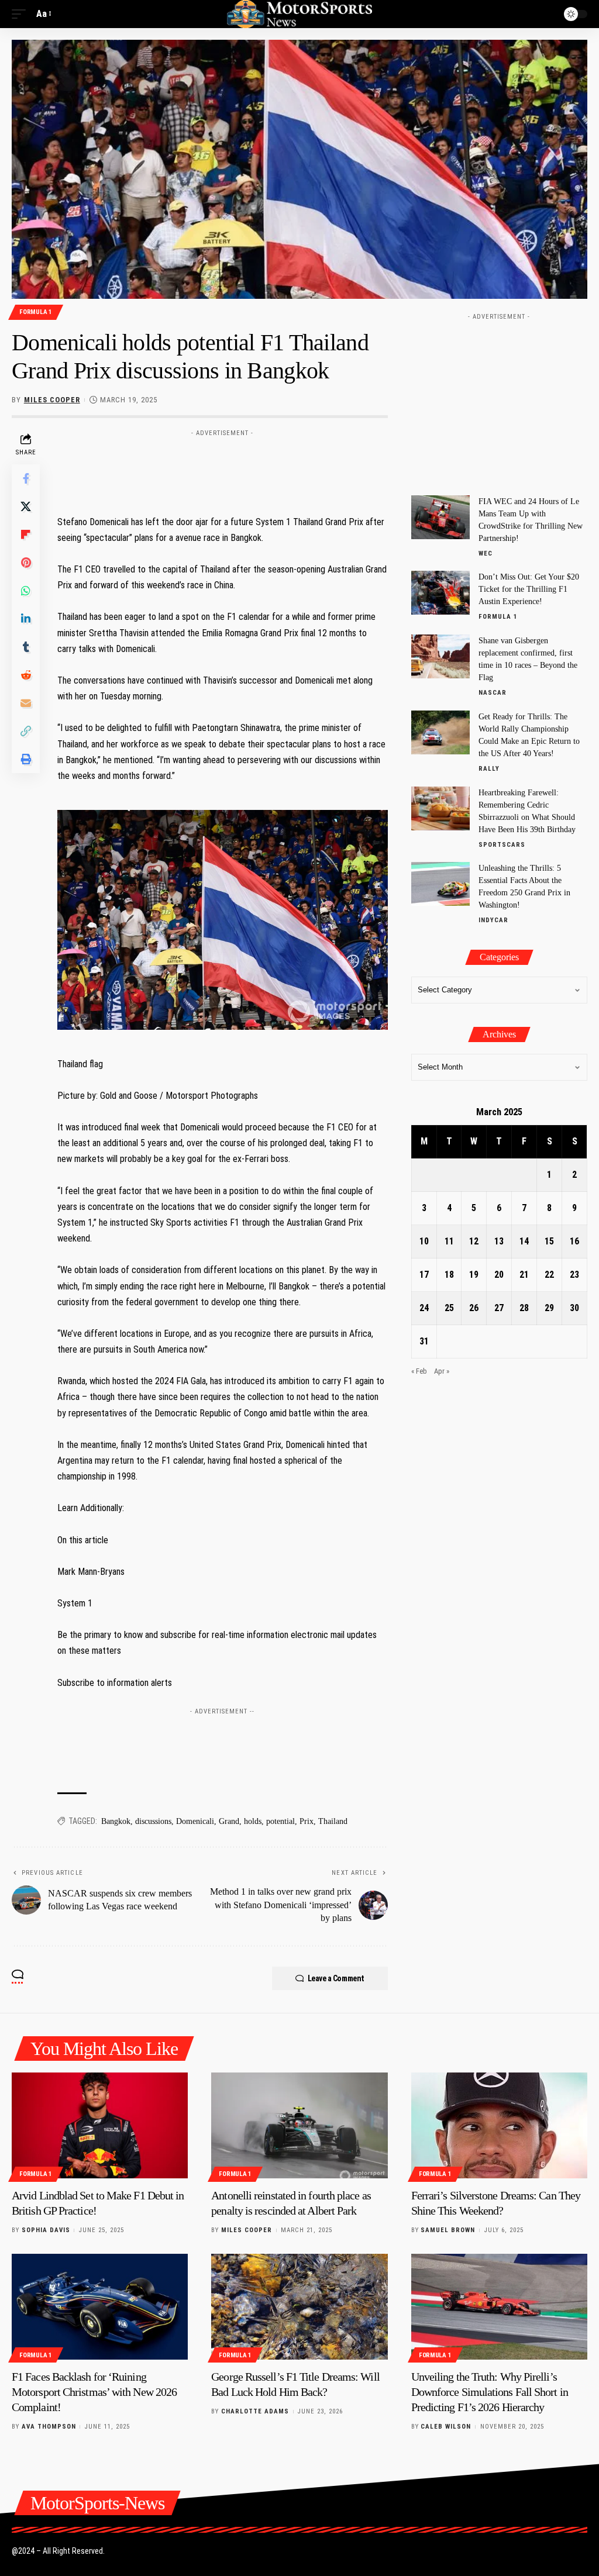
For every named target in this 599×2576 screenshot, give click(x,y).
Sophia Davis (46, 2230)
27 (499, 1308)
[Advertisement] (270, 468)
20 (499, 1275)
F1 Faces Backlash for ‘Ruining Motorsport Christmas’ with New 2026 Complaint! (94, 2392)
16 (574, 1241)
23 (574, 1275)
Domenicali (195, 1821)
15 (549, 1241)
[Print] (26, 759)
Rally (489, 769)
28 (524, 1308)
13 (499, 1241)
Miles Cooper (52, 400)
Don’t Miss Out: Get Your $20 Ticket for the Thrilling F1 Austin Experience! (529, 589)
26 (474, 1308)
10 (424, 1241)
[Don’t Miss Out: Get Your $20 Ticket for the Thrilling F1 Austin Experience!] (440, 593)
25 (449, 1308)
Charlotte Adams (255, 2411)
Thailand (333, 1821)
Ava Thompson (49, 2427)
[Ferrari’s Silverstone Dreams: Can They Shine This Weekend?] (499, 2125)
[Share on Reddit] (26, 675)
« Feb (419, 1371)
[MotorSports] (299, 14)
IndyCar (493, 920)
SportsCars (502, 845)
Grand (229, 1821)
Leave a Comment (336, 1978)
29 (549, 1308)
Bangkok (116, 1821)
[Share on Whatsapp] (26, 591)
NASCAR (493, 693)
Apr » (442, 1371)
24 (424, 1308)
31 (424, 1341)
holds (253, 1821)
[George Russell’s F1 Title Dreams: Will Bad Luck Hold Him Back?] (299, 2307)
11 (449, 1241)
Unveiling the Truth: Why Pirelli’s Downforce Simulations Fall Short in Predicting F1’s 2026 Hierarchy (490, 2392)
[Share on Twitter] (26, 506)
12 (474, 1241)
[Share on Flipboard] (26, 534)
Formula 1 (36, 312)
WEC (486, 554)
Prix (307, 1821)
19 (474, 1275)
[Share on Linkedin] (26, 619)
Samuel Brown (448, 2230)
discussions (153, 1821)
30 (574, 1308)
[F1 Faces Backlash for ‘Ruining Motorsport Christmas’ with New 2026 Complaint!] (100, 2307)
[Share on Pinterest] (26, 563)
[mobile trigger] (22, 14)
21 (524, 1275)
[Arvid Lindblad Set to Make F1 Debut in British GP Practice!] (100, 2125)
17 (424, 1275)
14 (524, 1241)
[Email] (26, 703)
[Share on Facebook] (26, 478)
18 (449, 1275)
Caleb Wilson (446, 2427)
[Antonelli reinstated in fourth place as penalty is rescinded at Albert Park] (299, 2125)
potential (280, 1821)
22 (549, 1275)
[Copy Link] (26, 731)
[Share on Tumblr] (26, 647)
